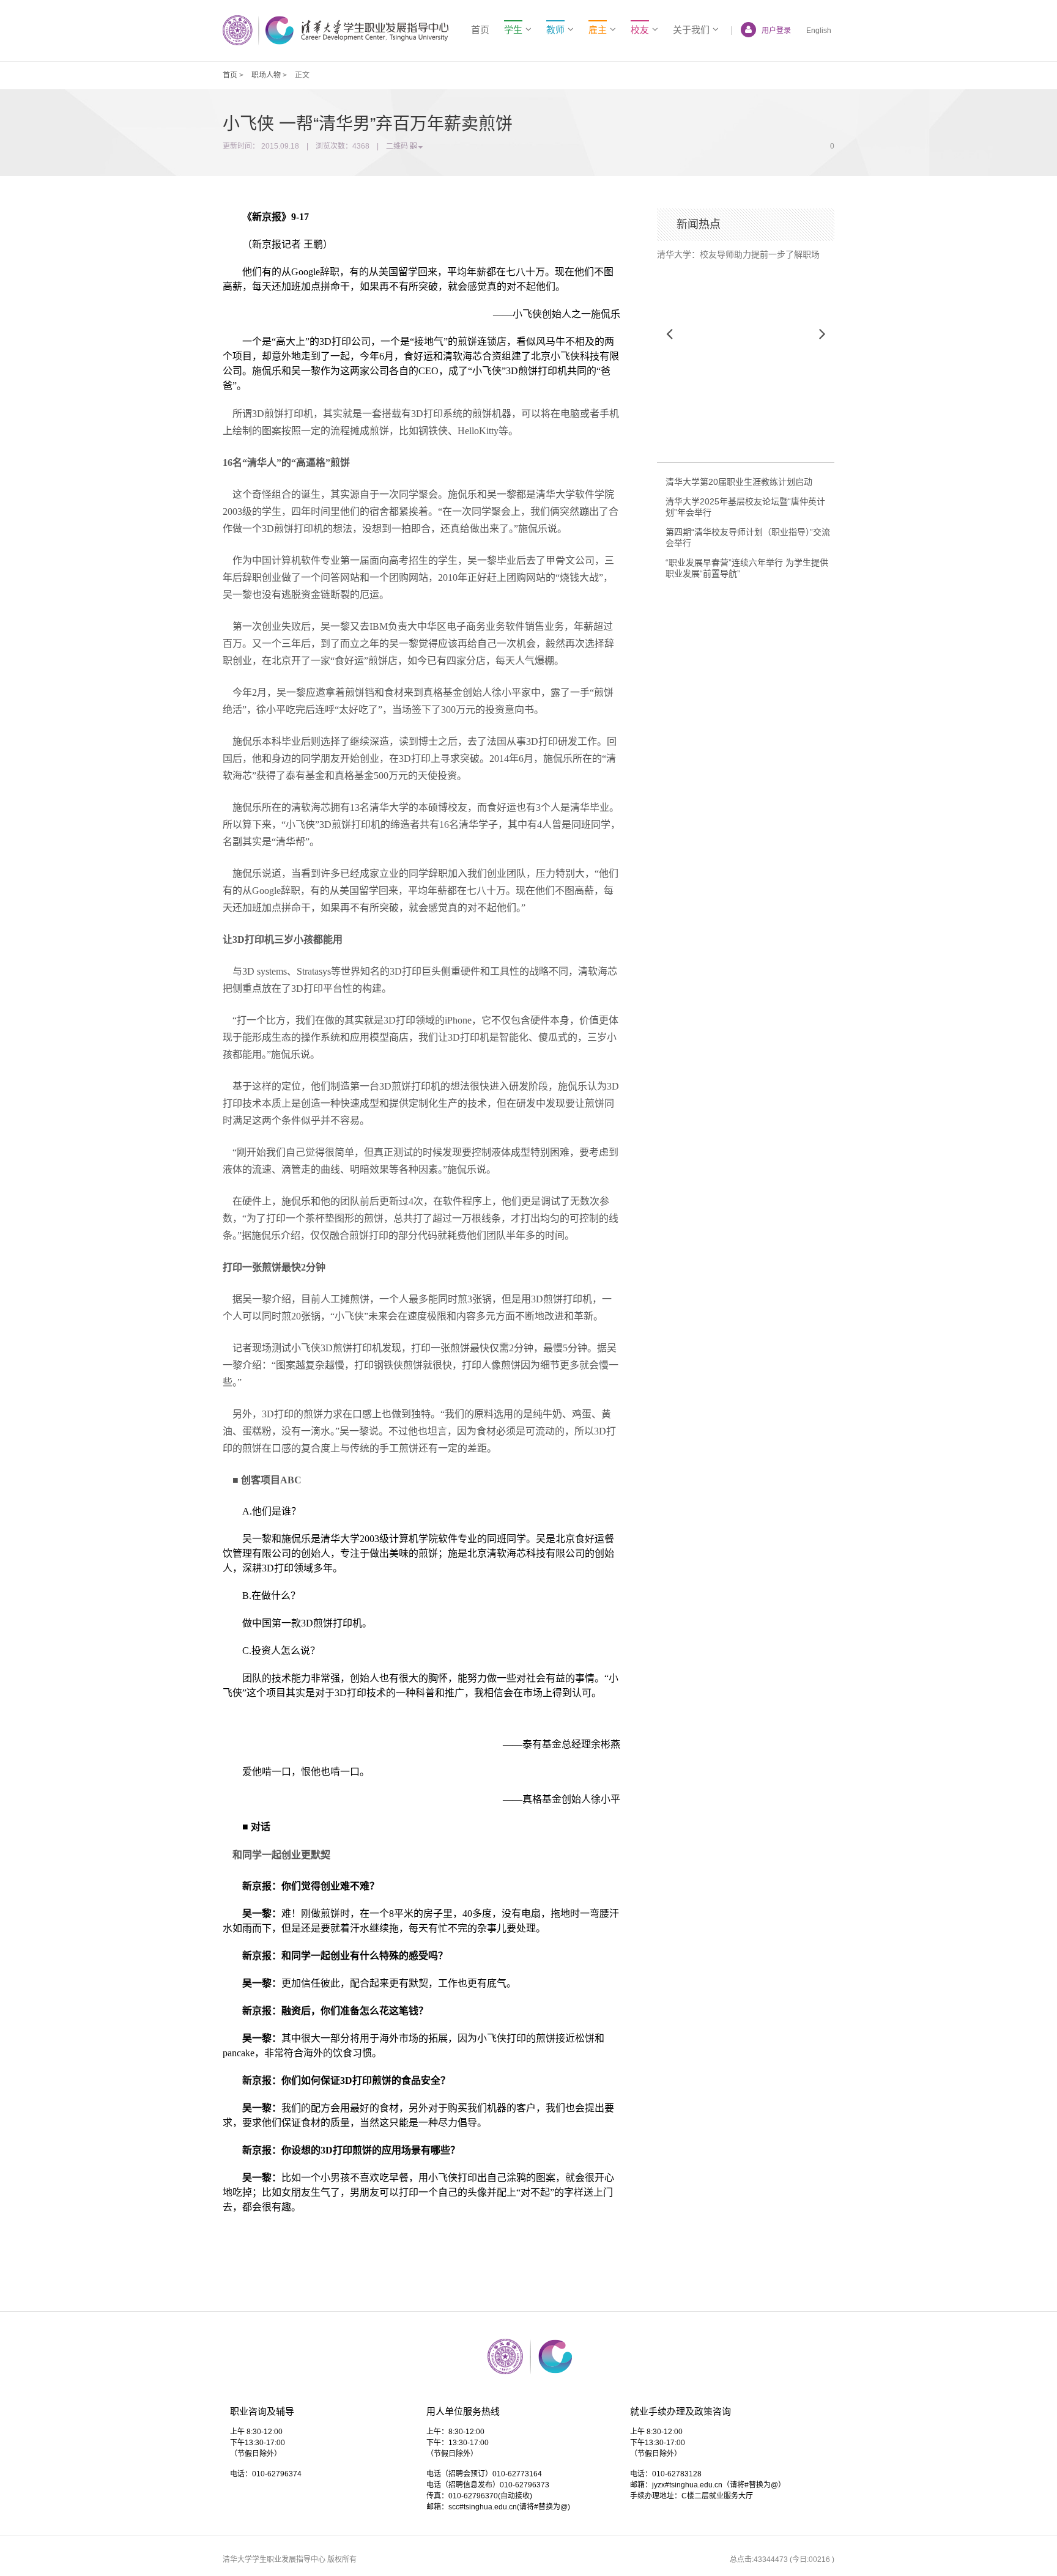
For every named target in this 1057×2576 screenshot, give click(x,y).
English (819, 31)
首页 (480, 30)
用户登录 (776, 31)
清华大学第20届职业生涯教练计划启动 (739, 482)
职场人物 (266, 75)
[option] (746, 250)
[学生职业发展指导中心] (336, 30)
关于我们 (691, 30)
